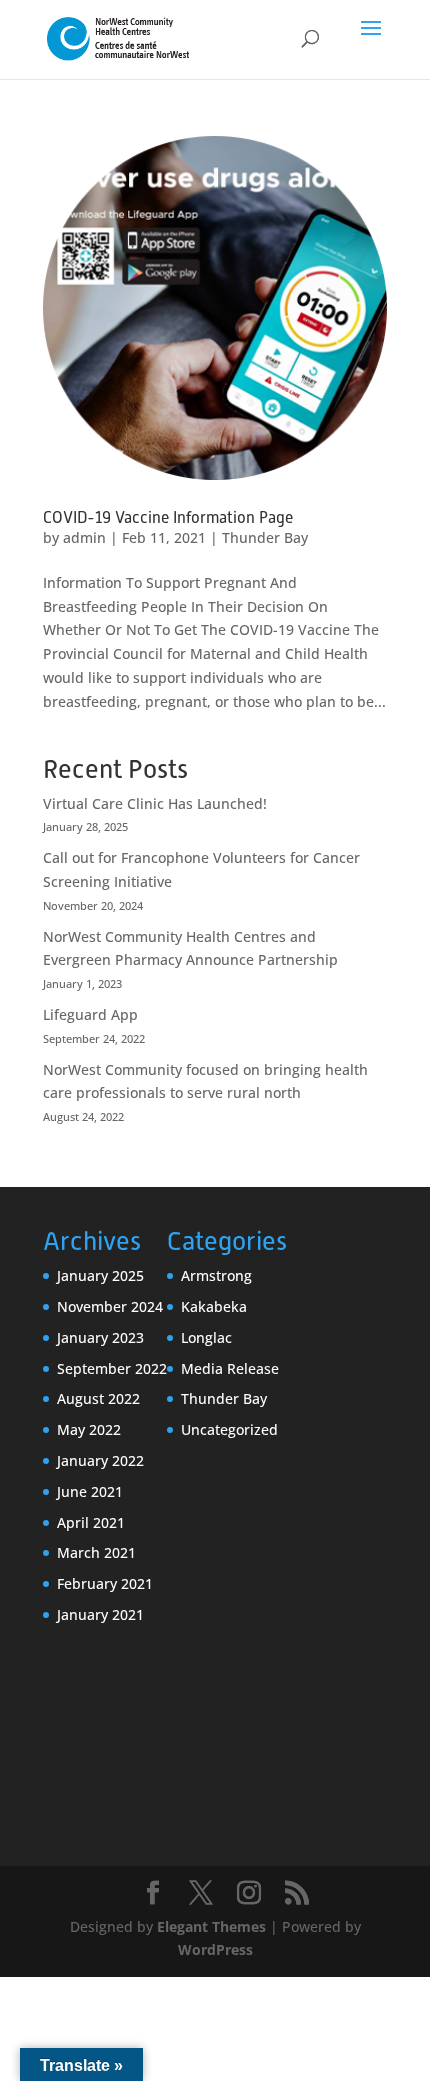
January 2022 (100, 1460)
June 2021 (90, 1491)
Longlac (206, 1337)
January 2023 (100, 1337)
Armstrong (216, 1275)
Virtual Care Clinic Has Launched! (155, 803)
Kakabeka (214, 1306)
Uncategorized (229, 1429)
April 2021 (91, 1522)
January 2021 (100, 1614)
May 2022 (89, 1429)
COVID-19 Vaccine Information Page (168, 518)
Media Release (230, 1368)
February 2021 (105, 1583)
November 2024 (110, 1306)
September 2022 (112, 1368)
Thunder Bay (265, 537)
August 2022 (98, 1398)
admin (84, 537)
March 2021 (96, 1552)
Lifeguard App (90, 1014)
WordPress (215, 1949)
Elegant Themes (211, 1926)
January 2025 (100, 1275)
